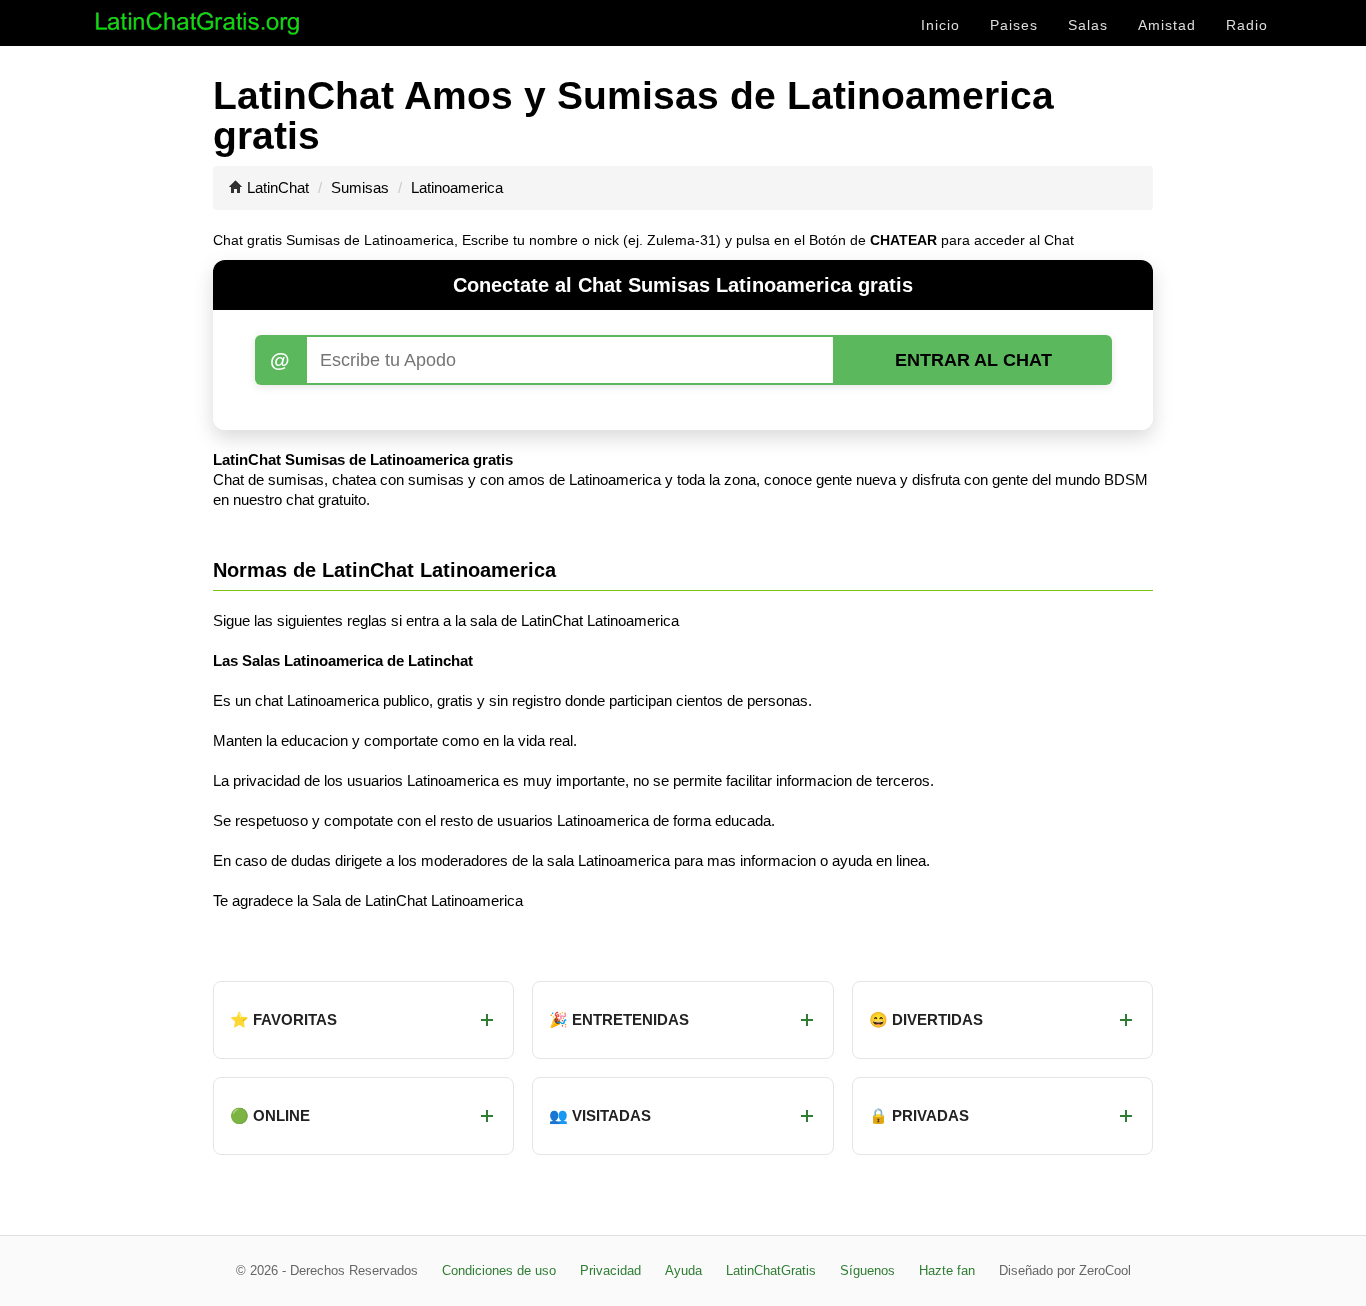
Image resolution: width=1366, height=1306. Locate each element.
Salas (1088, 25)
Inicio (940, 25)
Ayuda (683, 1270)
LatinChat (278, 187)
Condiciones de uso (499, 1270)
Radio (1247, 25)
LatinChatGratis (771, 1270)
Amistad (1167, 25)
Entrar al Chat (973, 360)
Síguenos (867, 1270)
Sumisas (360, 187)
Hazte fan (947, 1270)
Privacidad (610, 1270)
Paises (1014, 25)
